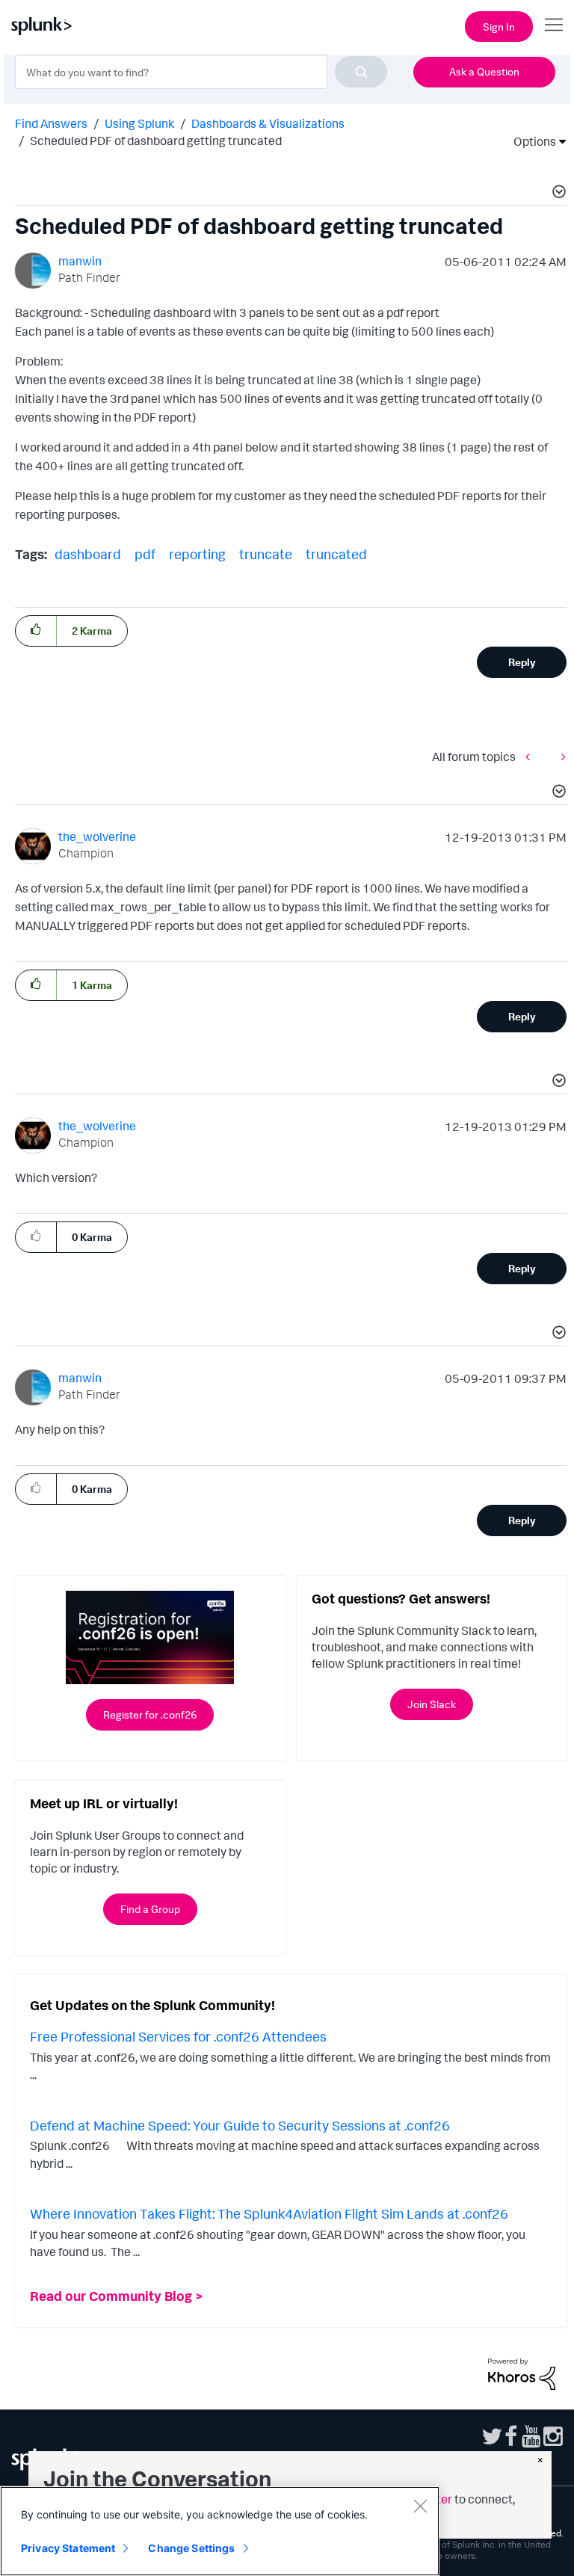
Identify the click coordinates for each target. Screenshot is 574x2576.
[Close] (420, 2506)
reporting (197, 554)
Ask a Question (484, 71)
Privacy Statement (68, 2548)
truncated (336, 554)
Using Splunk (139, 123)
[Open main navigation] (554, 25)
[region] (220, 2531)
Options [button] (530, 141)
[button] (557, 194)
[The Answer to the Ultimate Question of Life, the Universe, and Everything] (560, 756)
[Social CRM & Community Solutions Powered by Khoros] (522, 2373)
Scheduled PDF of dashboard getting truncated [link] (156, 141)
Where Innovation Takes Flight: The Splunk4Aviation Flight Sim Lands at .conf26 (269, 2213)
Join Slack (432, 1704)
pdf (145, 554)
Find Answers (51, 123)
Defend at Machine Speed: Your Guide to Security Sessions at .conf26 (240, 2125)
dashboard (88, 554)
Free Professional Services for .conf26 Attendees (178, 2036)
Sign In (499, 27)
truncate (266, 554)
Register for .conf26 (150, 1714)
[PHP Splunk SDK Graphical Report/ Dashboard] (531, 756)
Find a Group (150, 1909)
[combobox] (201, 72)
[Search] (361, 72)
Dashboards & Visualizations (268, 123)
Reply (522, 662)
